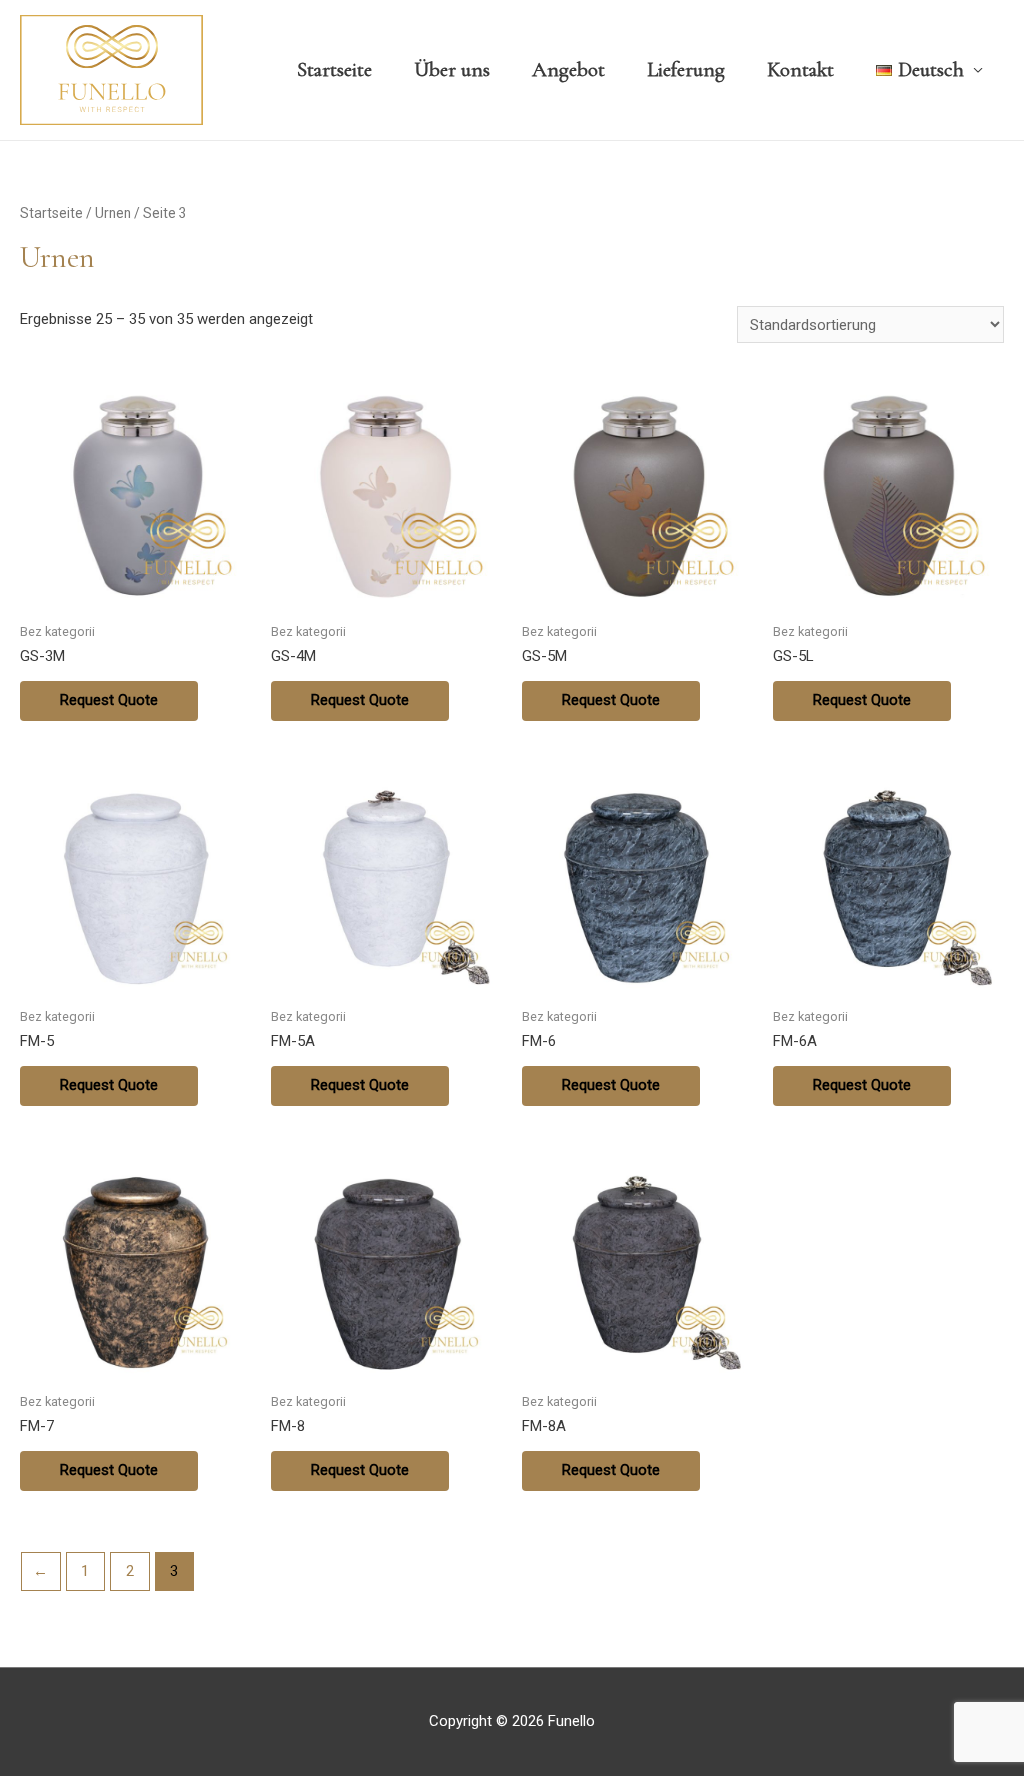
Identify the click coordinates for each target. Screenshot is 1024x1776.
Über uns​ (452, 69)
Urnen (113, 213)
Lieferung (686, 69)
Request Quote (109, 700)
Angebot (568, 69)
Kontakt (800, 69)
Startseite (334, 69)
